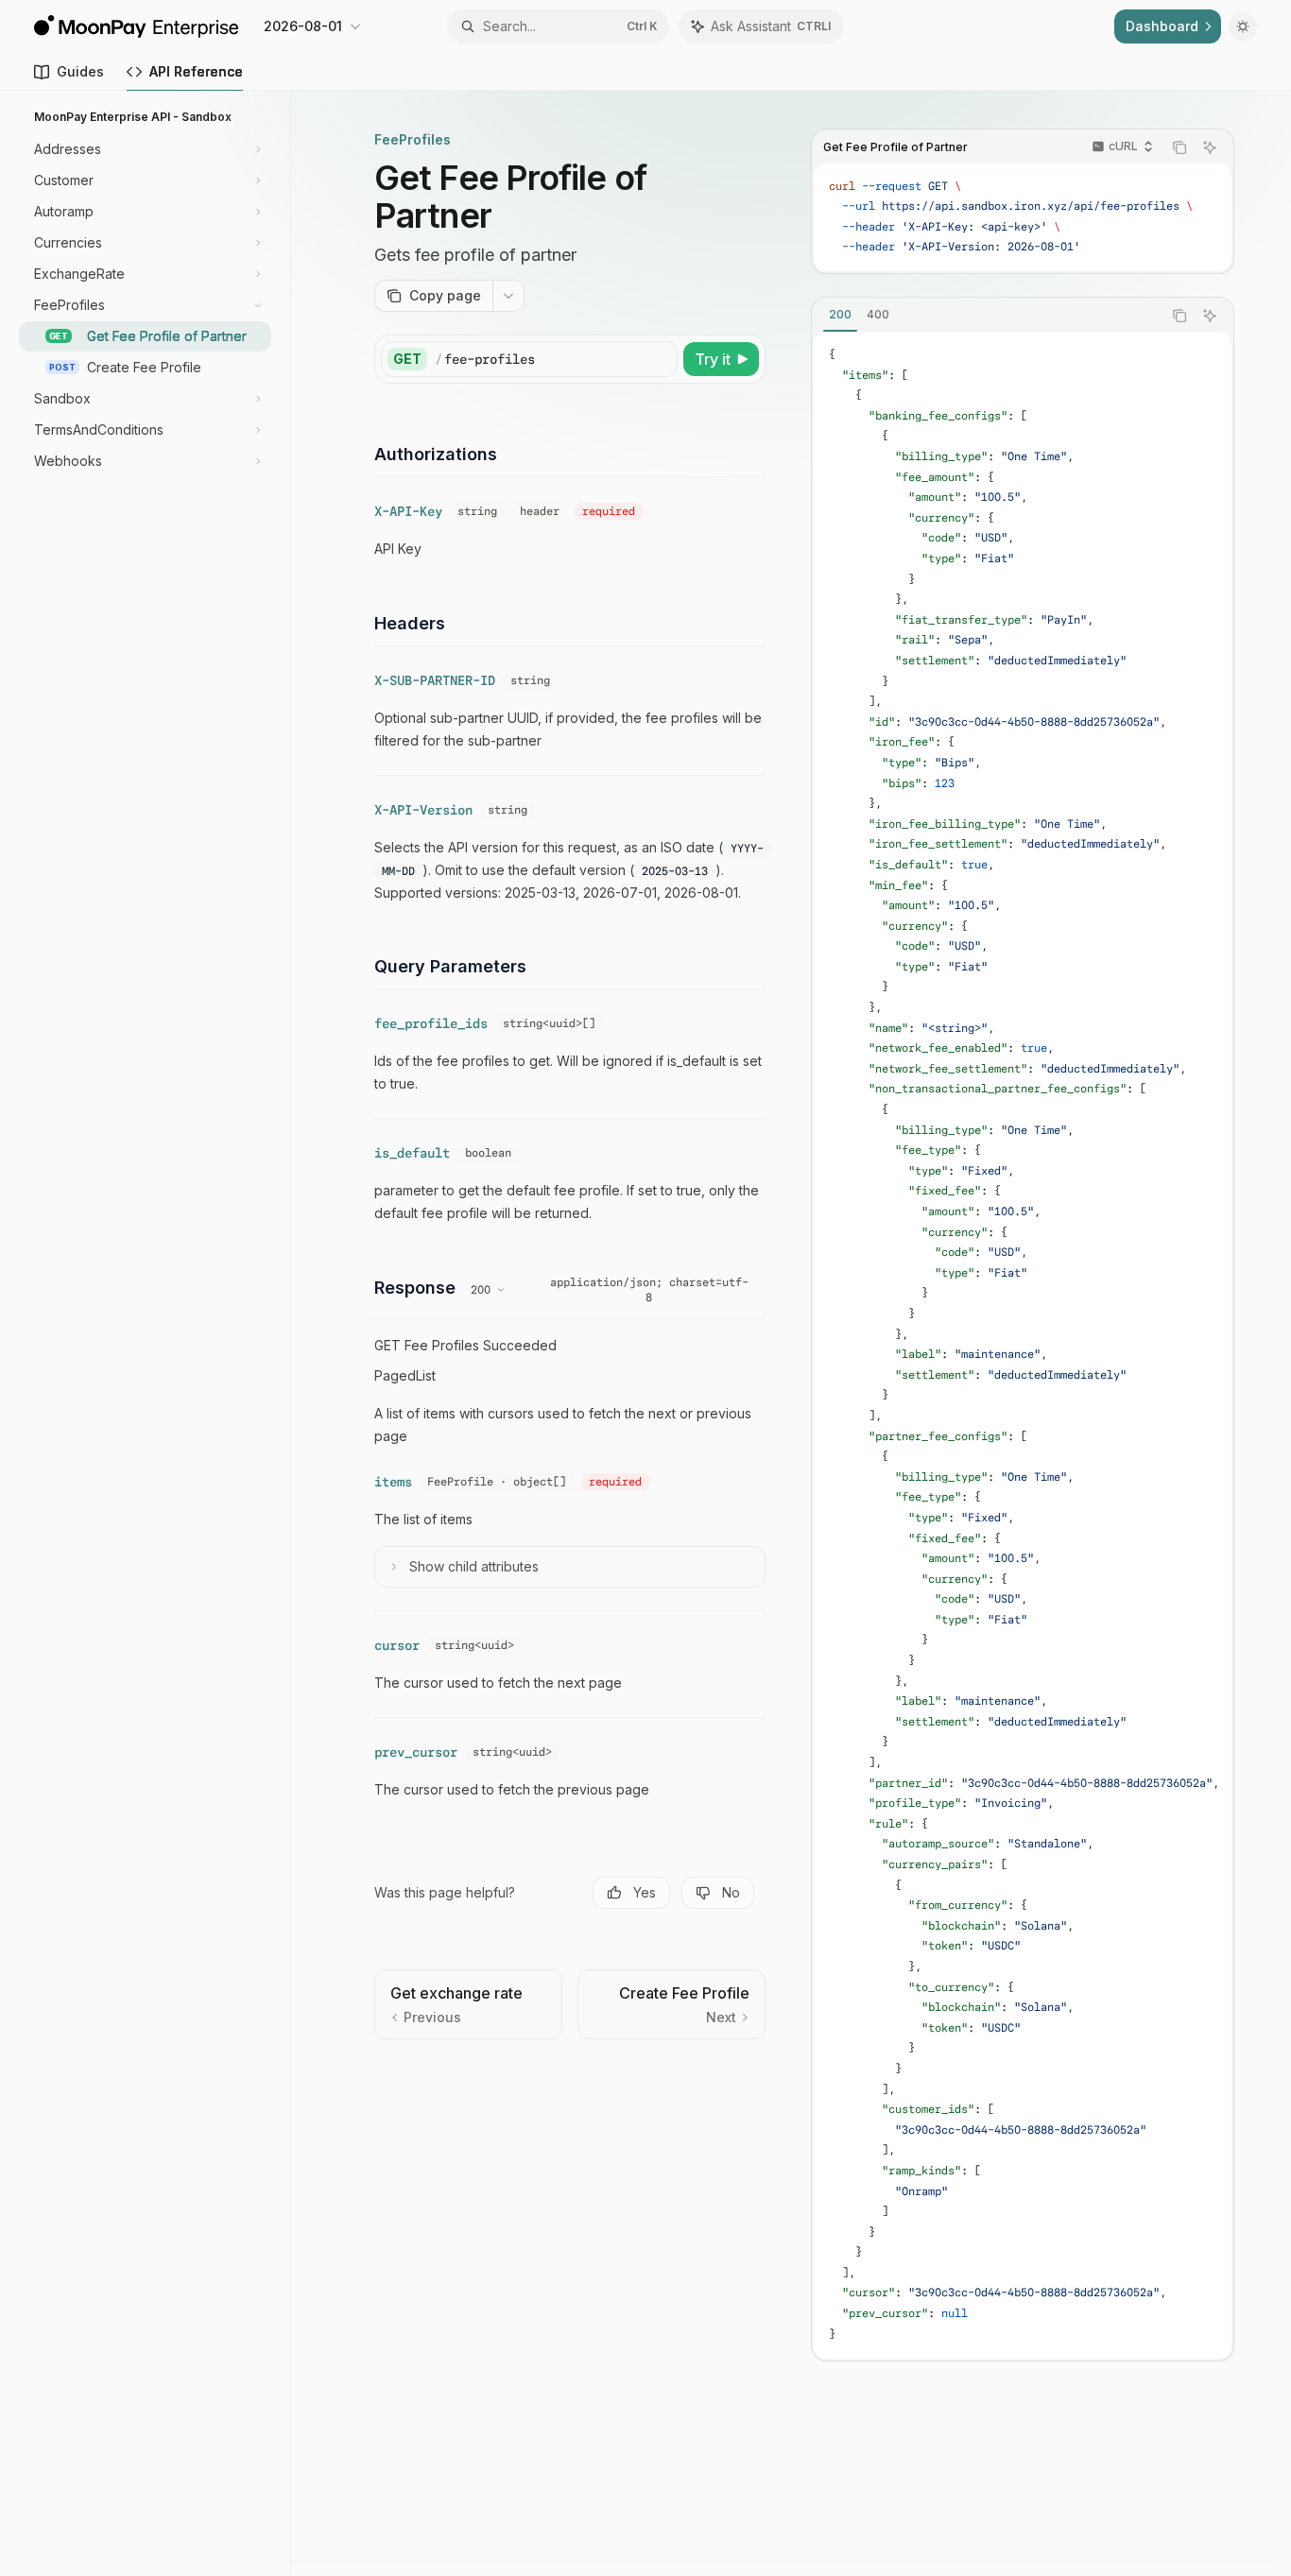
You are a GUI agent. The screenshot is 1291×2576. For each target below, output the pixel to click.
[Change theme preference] (1243, 26)
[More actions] (508, 296)
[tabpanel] (1023, 1345)
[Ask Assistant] (1210, 147)
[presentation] (1023, 217)
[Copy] (660, 359)
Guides (80, 71)
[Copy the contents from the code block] (1179, 147)
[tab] (840, 315)
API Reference (196, 71)
